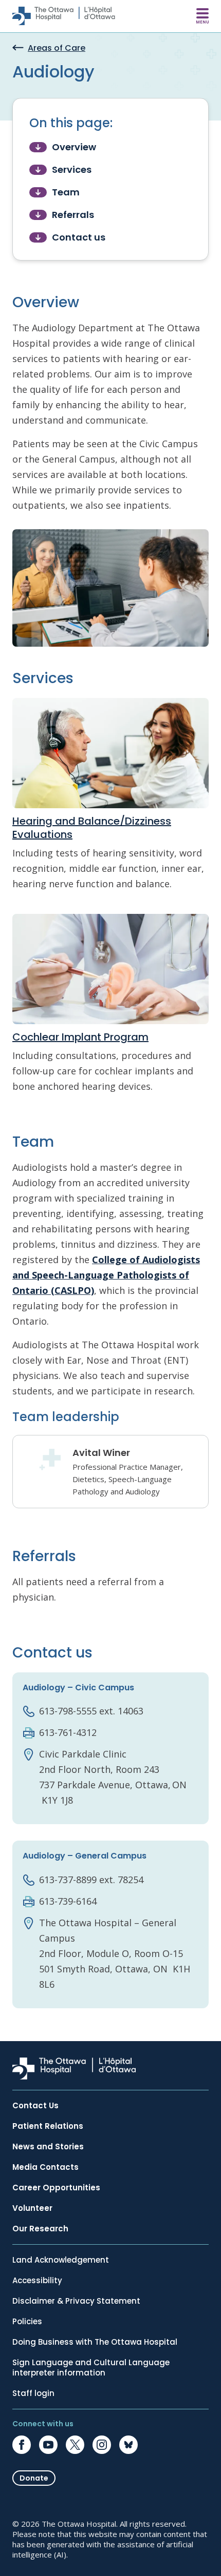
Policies (27, 2322)
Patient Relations (48, 2126)
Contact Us (35, 2106)
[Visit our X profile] (75, 2445)
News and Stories (48, 2147)
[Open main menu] (202, 16)
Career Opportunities (56, 2188)
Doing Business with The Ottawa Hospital (95, 2342)
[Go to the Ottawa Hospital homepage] (64, 16)
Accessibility (37, 2281)
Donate (34, 2478)
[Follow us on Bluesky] (128, 2445)
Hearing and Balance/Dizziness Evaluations (92, 828)
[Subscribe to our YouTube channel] (48, 2445)
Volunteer (32, 2208)
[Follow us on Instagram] (102, 2445)
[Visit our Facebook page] (22, 2445)
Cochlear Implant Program (80, 1037)
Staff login (33, 2393)
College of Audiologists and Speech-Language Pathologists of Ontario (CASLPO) (106, 1275)
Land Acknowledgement (61, 2260)
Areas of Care (57, 48)
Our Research (40, 2229)
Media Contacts (45, 2167)
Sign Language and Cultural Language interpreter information (91, 2368)
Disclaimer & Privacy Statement (76, 2301)
